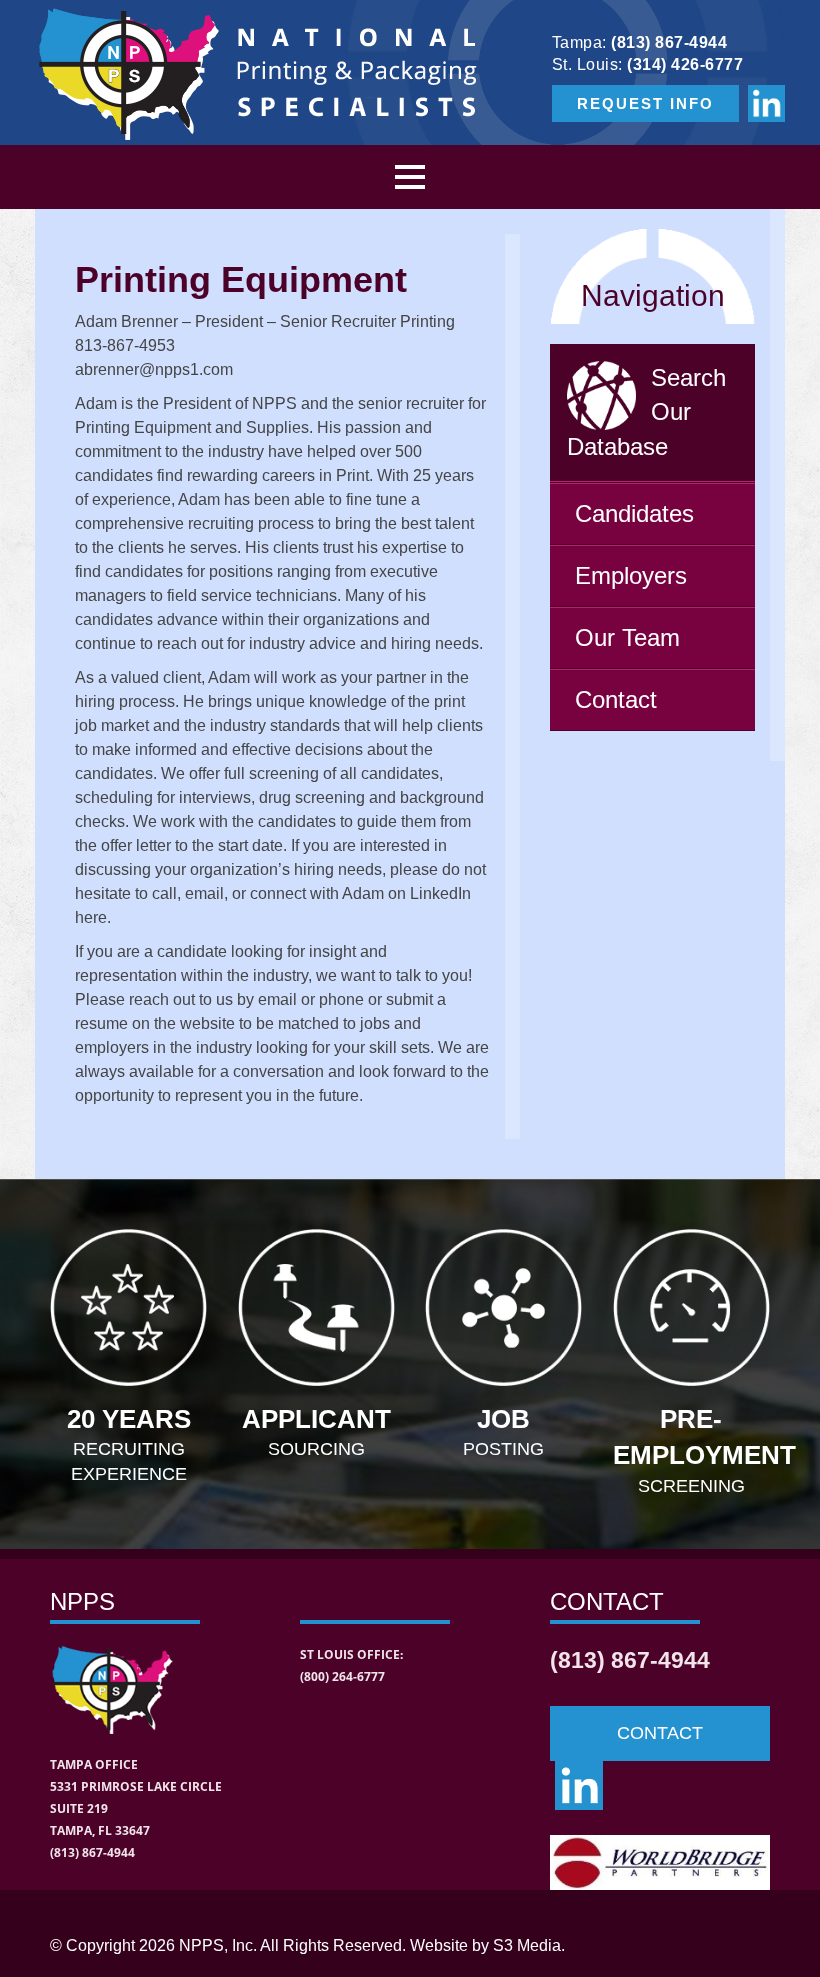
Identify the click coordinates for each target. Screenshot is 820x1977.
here (91, 917)
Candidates (634, 513)
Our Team (627, 637)
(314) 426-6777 (685, 64)
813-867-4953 (125, 345)
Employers (631, 575)
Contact (616, 699)
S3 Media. (529, 1945)
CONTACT (660, 1733)
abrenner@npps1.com (154, 369)
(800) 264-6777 (342, 1676)
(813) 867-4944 (669, 42)
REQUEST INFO (645, 103)
